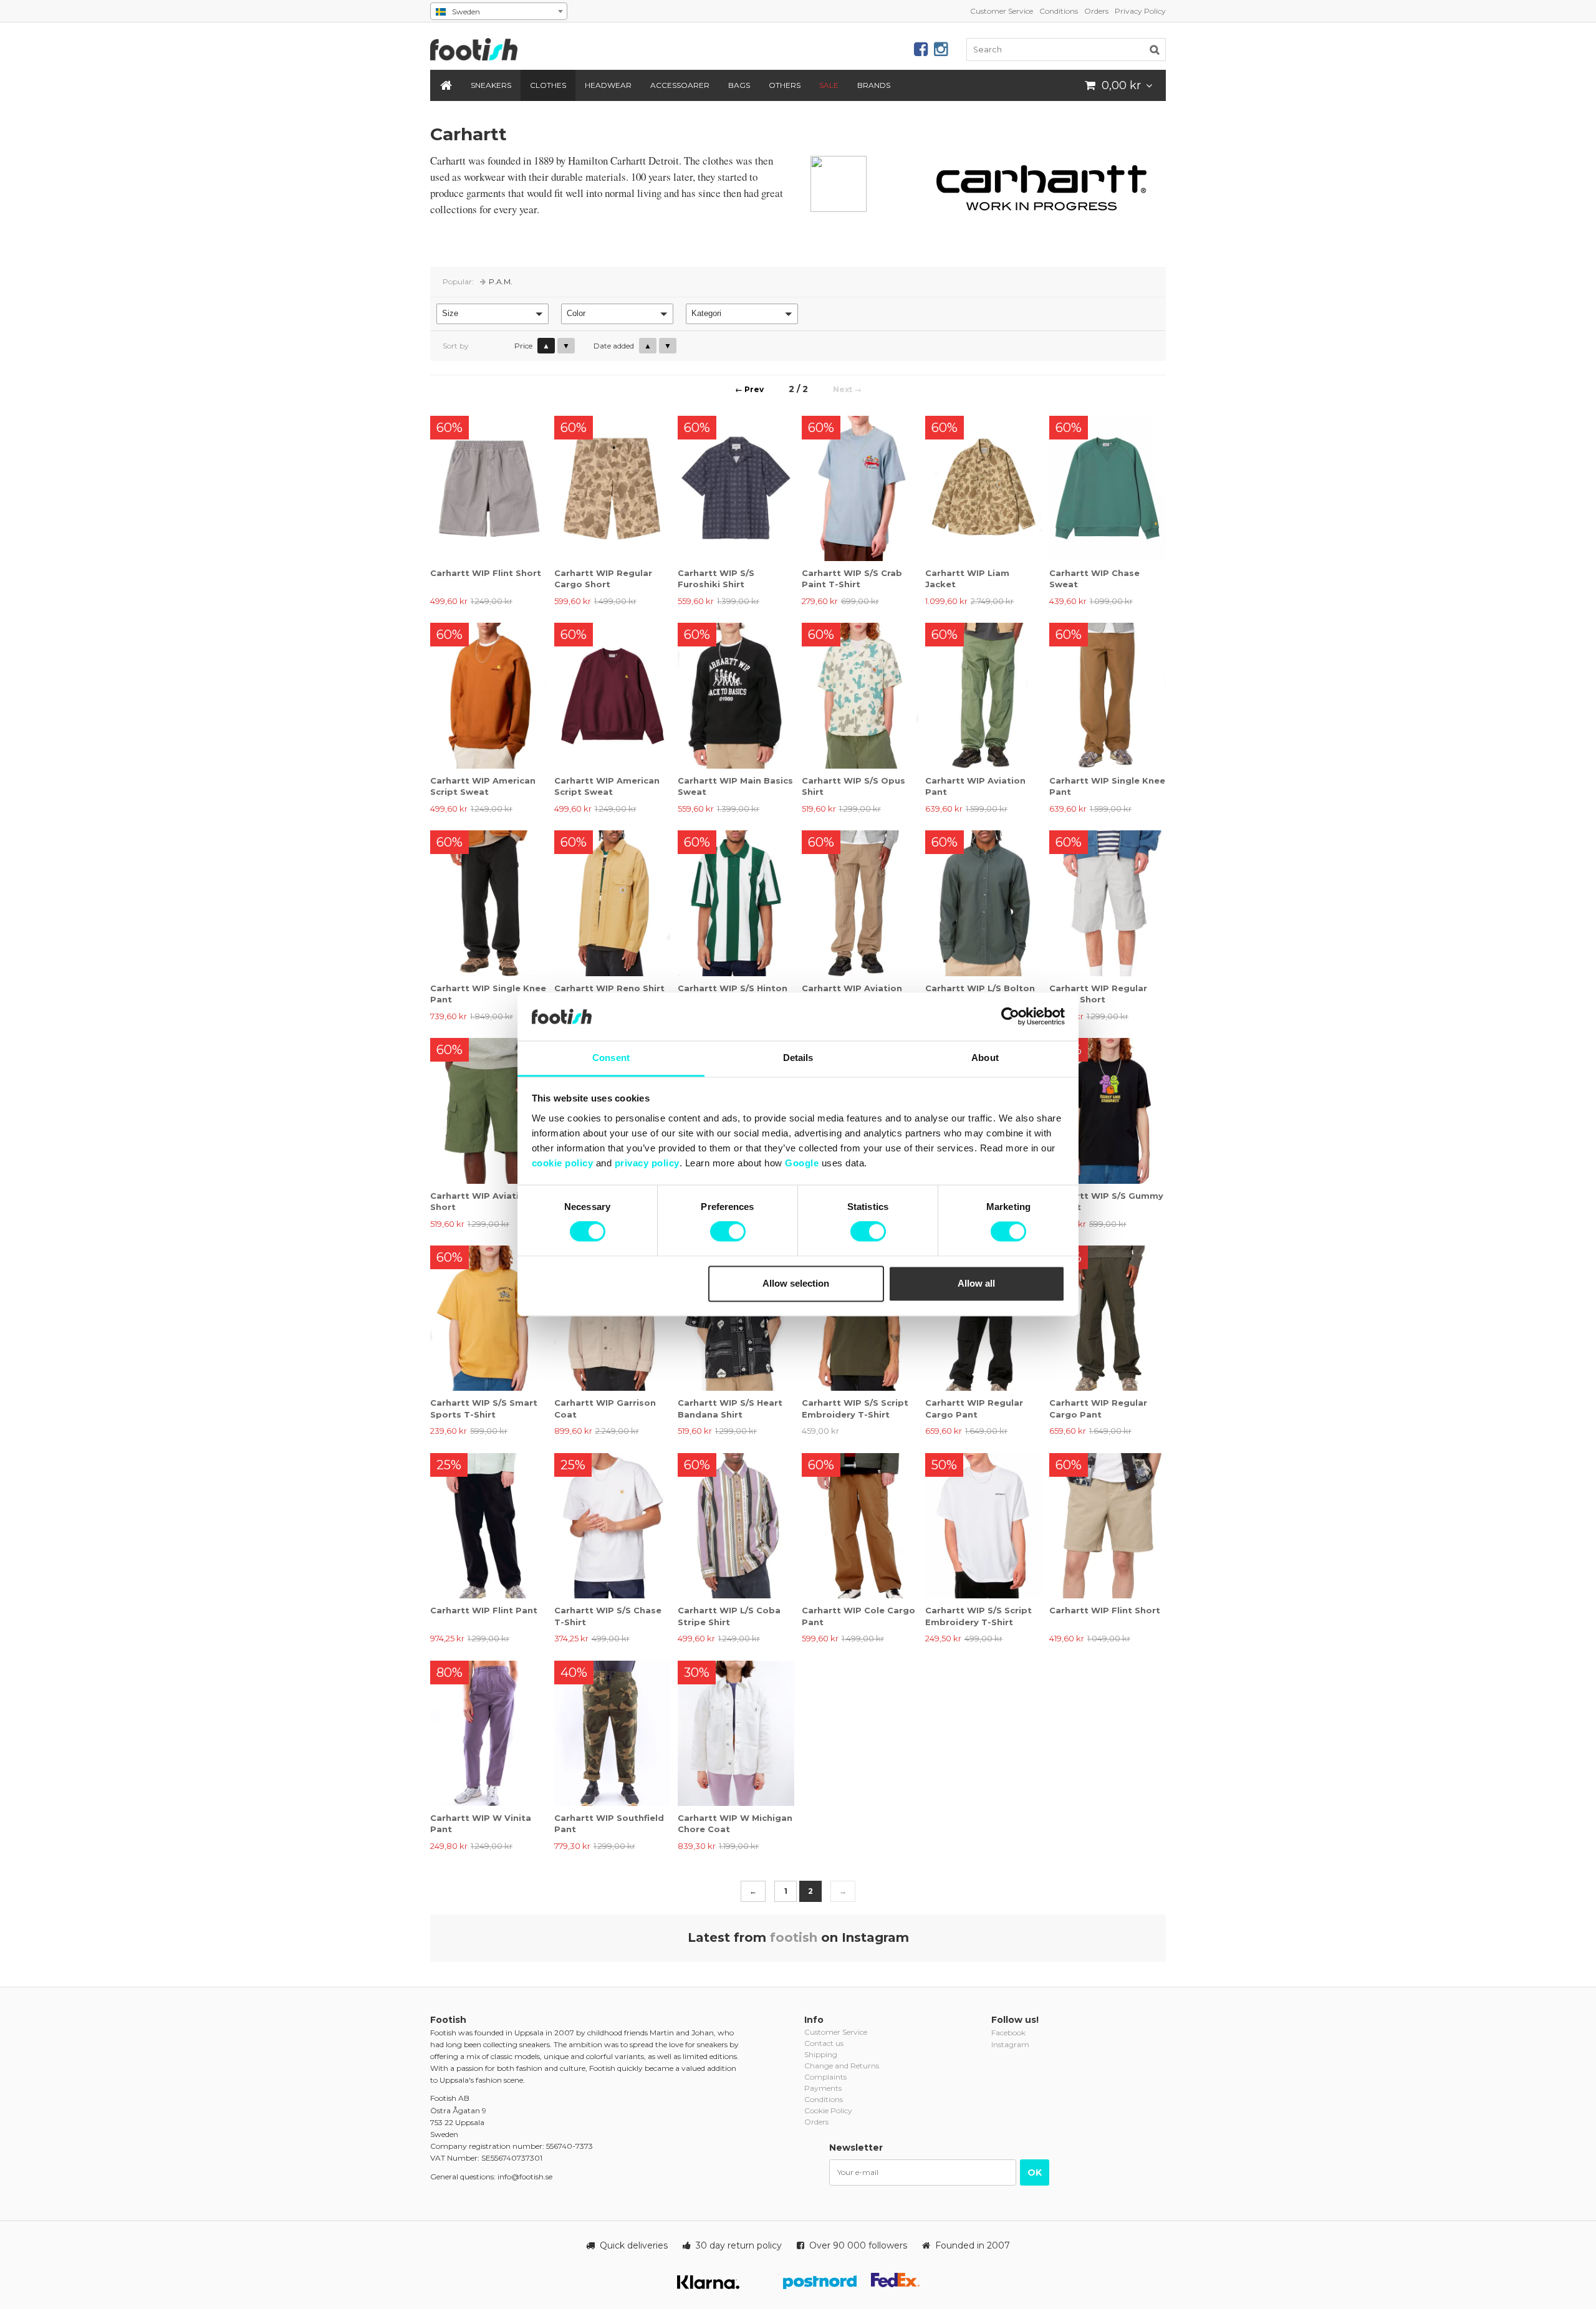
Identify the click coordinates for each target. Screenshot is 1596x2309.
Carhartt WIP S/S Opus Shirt (853, 786)
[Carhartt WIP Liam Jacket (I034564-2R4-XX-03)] (983, 488)
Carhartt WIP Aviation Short (480, 1201)
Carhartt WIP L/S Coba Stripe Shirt (729, 1616)
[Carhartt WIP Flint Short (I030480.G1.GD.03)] (1108, 1526)
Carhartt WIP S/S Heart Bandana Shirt (730, 1408)
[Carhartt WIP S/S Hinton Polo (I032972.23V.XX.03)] (736, 903)
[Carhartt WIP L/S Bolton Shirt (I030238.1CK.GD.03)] (983, 903)
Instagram (1010, 2044)
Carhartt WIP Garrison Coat (605, 1408)
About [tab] (985, 1058)
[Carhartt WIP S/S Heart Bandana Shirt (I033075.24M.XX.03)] (736, 1318)
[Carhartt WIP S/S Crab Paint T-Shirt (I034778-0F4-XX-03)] (860, 488)
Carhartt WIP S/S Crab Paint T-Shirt (852, 578)
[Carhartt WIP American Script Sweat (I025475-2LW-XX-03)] (488, 695)
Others (785, 85)
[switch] (728, 1232)
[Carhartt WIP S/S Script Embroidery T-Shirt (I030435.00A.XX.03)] (983, 1526)
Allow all (976, 1283)
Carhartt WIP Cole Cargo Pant (858, 1616)
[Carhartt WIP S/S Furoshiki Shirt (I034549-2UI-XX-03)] (736, 488)
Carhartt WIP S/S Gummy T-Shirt (1106, 1201)
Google (802, 1163)
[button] (493, 314)
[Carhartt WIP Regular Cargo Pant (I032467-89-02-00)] (983, 1318)
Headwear (608, 85)
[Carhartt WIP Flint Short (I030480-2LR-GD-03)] (488, 488)
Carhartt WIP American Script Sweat (483, 786)
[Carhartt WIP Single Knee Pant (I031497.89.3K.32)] (488, 903)
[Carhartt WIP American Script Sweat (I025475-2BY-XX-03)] (613, 695)
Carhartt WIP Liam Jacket (967, 578)
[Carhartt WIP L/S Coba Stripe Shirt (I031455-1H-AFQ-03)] (736, 1526)
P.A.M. (501, 281)
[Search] (1155, 49)
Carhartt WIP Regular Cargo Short (603, 578)
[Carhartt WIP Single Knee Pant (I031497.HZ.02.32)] (1108, 695)
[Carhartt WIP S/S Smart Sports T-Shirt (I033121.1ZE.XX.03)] (488, 1318)
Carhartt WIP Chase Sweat (1094, 578)
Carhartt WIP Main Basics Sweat (735, 786)
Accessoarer (680, 85)
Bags (739, 85)
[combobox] (499, 11)
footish (794, 1937)
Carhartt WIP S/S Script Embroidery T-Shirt (855, 1408)
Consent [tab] (611, 1058)
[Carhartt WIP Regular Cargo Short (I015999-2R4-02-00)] (613, 488)
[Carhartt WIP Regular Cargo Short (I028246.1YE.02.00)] (1108, 903)
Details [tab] (798, 1058)
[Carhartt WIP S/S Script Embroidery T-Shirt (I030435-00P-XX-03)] (860, 1318)
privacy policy (647, 1163)
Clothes (548, 85)
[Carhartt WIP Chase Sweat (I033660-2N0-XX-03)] (1108, 488)
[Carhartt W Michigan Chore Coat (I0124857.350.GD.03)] (736, 1733)
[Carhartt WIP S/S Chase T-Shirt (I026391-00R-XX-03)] (613, 1526)
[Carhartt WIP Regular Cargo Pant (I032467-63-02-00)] (1108, 1318)
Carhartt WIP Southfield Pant (609, 1823)
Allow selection (796, 1283)
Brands (874, 85)
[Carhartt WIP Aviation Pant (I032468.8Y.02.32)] (860, 903)
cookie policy (563, 1163)
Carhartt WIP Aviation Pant (975, 786)
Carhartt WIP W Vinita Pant (481, 1823)
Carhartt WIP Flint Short (486, 573)
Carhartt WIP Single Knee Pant (1107, 786)
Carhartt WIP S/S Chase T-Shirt (608, 1616)
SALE (829, 85)
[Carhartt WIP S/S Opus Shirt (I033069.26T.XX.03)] (860, 695)
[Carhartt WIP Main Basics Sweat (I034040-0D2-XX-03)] (736, 695)
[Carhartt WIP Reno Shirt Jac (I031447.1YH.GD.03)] (613, 903)
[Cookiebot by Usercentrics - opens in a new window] (1010, 1017)
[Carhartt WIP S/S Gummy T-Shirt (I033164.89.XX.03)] (1108, 1111)
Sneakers (491, 85)
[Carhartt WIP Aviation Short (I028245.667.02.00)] (488, 1111)
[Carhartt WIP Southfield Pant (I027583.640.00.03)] (613, 1733)
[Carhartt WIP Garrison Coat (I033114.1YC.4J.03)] (613, 1318)
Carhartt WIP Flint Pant (484, 1610)
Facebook (1008, 2033)
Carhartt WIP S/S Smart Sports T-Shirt (484, 1408)
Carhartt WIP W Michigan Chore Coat (735, 1823)
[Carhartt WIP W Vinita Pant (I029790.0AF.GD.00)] (488, 1733)
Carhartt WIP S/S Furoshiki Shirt (716, 578)
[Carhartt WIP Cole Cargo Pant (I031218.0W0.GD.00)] (860, 1526)
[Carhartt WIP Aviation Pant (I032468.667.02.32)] (983, 695)
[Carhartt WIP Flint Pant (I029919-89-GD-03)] (488, 1526)
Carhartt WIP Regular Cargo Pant (974, 1408)
